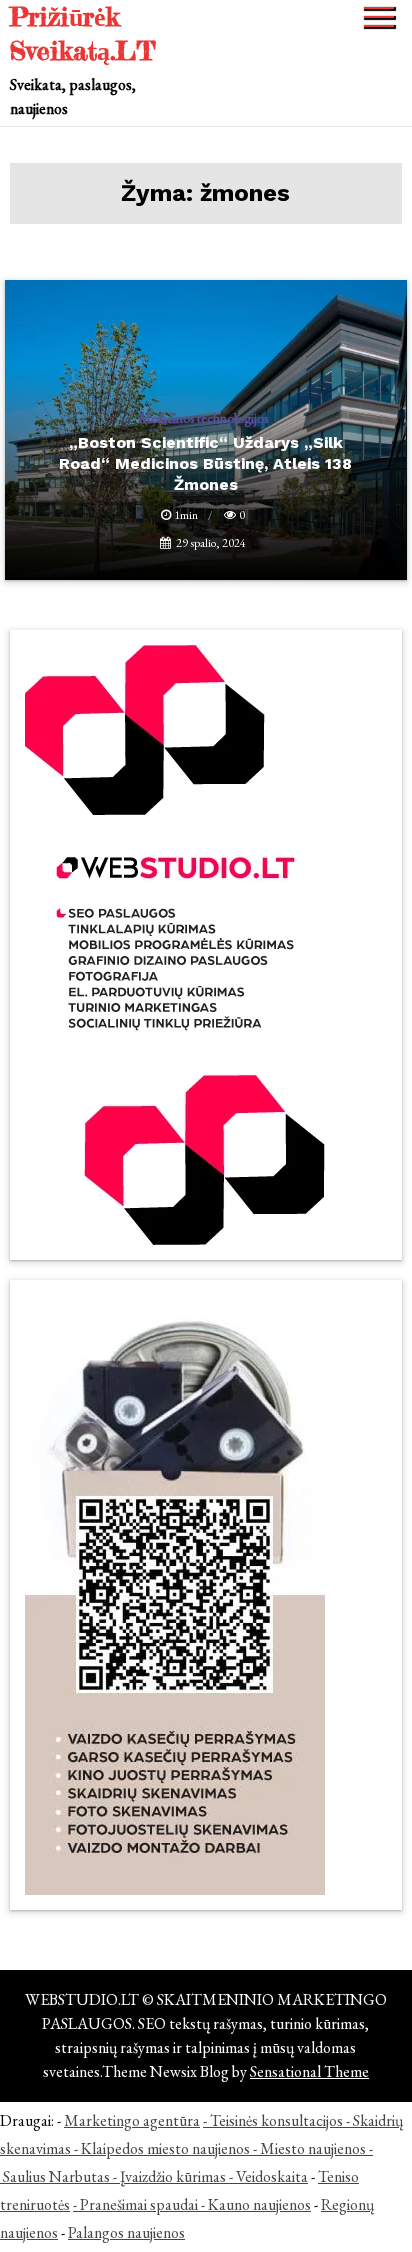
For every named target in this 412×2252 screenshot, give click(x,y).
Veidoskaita (272, 2176)
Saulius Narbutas (56, 2176)
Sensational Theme (309, 2071)
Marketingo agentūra (132, 2120)
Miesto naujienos (313, 2148)
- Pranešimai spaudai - (140, 2204)
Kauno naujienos (259, 2204)
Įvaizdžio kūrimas (173, 2176)
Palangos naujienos (126, 2232)
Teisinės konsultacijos (276, 2120)
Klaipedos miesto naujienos (165, 2148)
